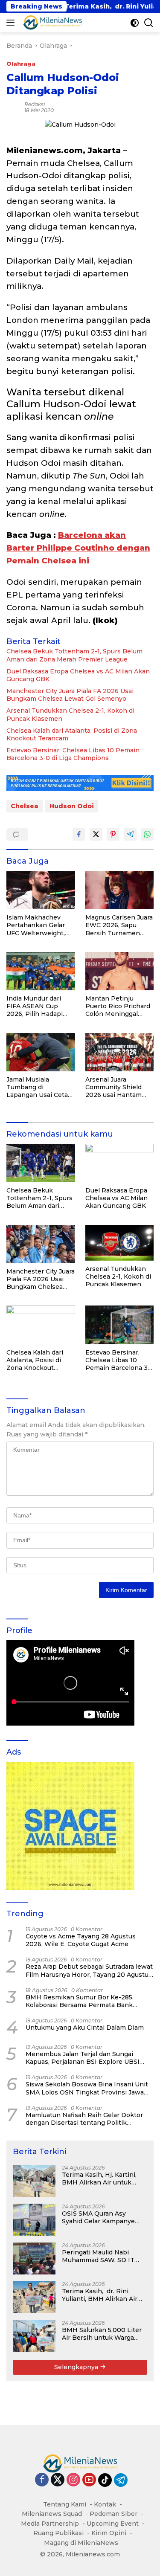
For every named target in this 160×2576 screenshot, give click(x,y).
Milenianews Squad (52, 2514)
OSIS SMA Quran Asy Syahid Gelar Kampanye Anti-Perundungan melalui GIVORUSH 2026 (103, 2217)
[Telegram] (121, 2480)
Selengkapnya (77, 2367)
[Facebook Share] (79, 834)
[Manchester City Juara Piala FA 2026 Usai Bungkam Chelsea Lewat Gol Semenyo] (41, 1244)
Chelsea (25, 806)
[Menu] (12, 23)
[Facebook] (42, 2480)
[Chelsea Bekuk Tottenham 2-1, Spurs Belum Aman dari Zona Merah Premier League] (41, 1163)
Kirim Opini (109, 2533)
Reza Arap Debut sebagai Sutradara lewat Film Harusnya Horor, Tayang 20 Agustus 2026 (89, 1970)
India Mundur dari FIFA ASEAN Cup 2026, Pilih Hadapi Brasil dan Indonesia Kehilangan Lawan (38, 1006)
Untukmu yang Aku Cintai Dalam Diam (85, 2028)
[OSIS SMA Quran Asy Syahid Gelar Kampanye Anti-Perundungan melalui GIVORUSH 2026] (34, 2220)
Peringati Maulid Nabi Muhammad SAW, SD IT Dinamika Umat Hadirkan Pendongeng (101, 2256)
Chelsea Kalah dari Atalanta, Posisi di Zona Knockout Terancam (72, 734)
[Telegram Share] (130, 834)
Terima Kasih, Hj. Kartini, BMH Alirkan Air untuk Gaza (99, 2179)
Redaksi (35, 104)
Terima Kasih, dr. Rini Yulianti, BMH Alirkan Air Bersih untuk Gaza (100, 2295)
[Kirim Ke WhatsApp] (147, 834)
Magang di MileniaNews (81, 2543)
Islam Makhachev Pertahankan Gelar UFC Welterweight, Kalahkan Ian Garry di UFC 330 (39, 925)
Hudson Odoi (72, 806)
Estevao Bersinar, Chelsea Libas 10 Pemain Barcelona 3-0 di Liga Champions (73, 754)
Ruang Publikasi (58, 2533)
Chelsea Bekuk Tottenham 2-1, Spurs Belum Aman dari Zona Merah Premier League (74, 655)
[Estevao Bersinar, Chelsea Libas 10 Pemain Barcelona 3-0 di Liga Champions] (120, 1325)
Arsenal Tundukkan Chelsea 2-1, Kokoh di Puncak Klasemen (70, 714)
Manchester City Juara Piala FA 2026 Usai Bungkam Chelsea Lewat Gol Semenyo (70, 695)
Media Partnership (50, 2524)
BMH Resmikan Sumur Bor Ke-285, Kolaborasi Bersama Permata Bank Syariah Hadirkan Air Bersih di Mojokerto (89, 2001)
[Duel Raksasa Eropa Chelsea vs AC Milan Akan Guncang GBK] (120, 1163)
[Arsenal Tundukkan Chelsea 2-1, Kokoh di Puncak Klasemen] (120, 1243)
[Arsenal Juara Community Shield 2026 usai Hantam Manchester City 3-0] (120, 1052)
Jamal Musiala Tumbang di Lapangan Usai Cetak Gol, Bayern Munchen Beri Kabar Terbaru (40, 1087)
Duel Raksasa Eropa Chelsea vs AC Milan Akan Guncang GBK (78, 675)
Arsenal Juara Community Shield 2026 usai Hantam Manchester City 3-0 (117, 1087)
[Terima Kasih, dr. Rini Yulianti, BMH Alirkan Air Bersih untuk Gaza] (34, 2297)
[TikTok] (105, 2480)
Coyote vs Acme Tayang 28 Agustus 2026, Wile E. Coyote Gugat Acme (81, 1940)
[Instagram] (73, 2480)
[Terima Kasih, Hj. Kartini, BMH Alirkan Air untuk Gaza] (34, 2181)
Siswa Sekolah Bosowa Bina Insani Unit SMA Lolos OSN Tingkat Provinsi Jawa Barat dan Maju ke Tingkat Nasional (87, 2088)
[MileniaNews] (51, 23)
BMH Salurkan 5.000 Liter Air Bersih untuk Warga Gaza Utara (102, 2334)
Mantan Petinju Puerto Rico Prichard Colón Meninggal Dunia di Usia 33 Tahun (118, 1006)
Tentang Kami (65, 2504)
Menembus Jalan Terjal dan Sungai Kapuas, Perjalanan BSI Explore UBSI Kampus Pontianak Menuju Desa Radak (87, 2058)
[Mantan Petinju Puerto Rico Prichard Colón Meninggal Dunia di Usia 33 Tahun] (120, 971)
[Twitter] (58, 2480)
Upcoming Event (113, 2524)
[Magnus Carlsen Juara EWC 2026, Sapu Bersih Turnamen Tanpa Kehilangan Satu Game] (120, 890)
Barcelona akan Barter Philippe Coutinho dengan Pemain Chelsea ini (78, 548)
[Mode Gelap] (135, 23)
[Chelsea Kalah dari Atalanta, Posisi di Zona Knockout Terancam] (41, 1325)
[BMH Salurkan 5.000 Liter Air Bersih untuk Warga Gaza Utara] (34, 2336)
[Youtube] (89, 2480)
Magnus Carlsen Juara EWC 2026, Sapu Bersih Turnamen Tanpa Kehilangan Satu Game (119, 925)
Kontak (105, 2504)
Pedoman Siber (113, 2514)
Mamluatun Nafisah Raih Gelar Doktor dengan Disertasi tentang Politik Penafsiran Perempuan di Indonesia (84, 2119)
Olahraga (21, 64)
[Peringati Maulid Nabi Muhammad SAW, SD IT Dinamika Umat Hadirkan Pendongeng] (34, 2258)
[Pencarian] (149, 23)
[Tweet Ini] (96, 834)
